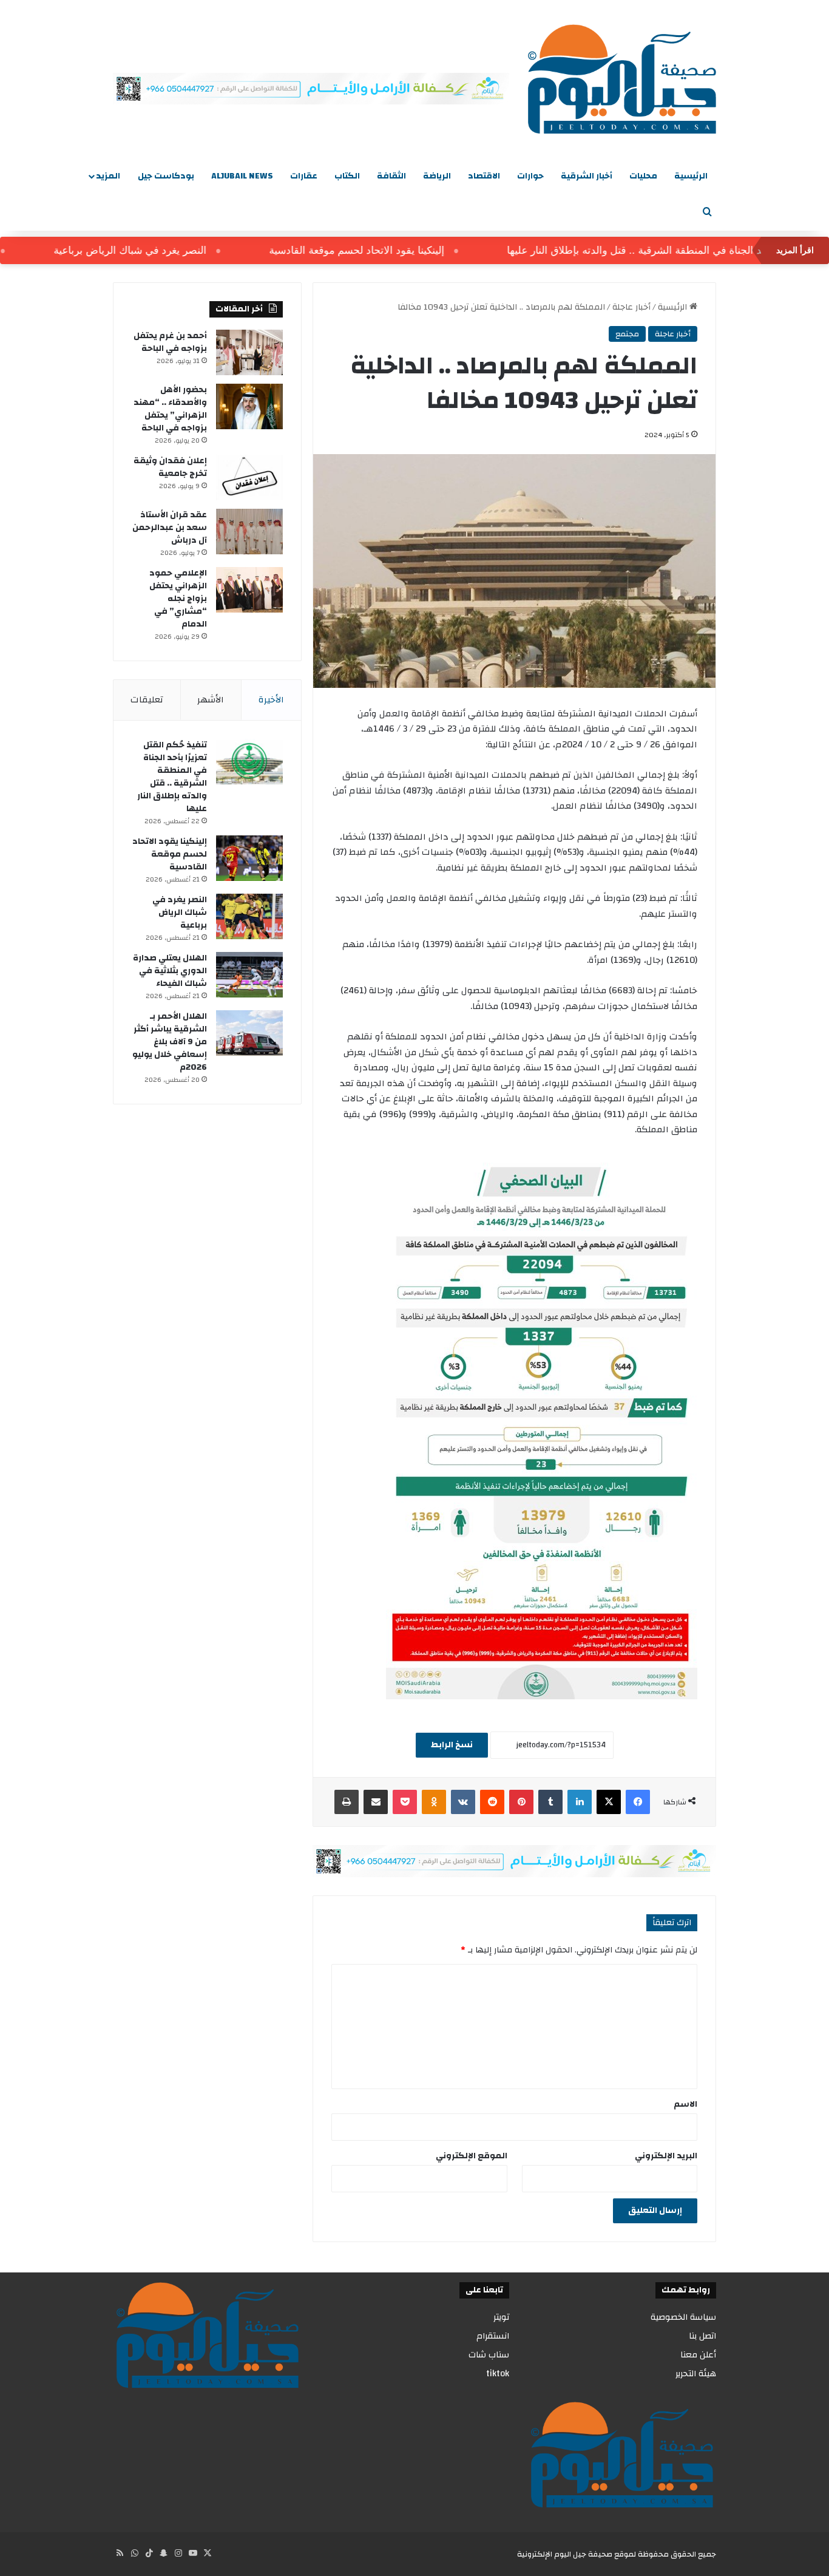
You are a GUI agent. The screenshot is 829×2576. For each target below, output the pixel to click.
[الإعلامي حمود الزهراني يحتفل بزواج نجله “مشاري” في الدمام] (249, 590)
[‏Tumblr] (550, 1802)
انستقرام (493, 2336)
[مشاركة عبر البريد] (376, 1802)
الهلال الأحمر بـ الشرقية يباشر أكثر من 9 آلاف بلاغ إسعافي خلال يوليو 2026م (170, 1042)
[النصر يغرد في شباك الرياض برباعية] (249, 916)
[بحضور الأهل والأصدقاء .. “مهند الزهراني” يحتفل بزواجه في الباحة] (249, 406)
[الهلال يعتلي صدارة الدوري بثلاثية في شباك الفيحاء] (249, 975)
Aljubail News (242, 176)
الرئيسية (691, 176)
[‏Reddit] (492, 1802)
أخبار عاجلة (631, 307)
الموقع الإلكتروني (472, 2156)
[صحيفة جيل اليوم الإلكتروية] (622, 79)
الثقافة (391, 176)
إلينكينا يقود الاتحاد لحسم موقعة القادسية (394, 250)
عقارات (304, 176)
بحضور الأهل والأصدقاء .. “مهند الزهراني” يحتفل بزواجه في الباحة (170, 409)
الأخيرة (271, 700)
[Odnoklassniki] (434, 1802)
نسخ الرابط (452, 1745)
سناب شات (489, 2355)
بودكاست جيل (166, 176)
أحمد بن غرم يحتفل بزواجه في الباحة (170, 342)
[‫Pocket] (405, 1802)
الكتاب (347, 176)
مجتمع (627, 334)
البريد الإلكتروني (666, 2156)
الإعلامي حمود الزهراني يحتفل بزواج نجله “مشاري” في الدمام (178, 599)
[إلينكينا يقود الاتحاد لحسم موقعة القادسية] (249, 858)
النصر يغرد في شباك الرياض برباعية (167, 250)
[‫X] (609, 1802)
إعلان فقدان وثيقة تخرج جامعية (170, 467)
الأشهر (211, 700)
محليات (643, 176)
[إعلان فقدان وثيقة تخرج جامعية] (249, 477)
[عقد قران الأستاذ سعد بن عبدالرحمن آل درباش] (249, 532)
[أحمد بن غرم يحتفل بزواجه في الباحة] (249, 352)
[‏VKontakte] (463, 1802)
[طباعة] (347, 1802)
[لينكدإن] (580, 1802)
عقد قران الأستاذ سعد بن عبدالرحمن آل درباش (170, 528)
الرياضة (437, 176)
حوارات (530, 176)
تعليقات (147, 700)
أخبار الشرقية (587, 176)
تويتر (501, 2317)
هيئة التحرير (696, 2374)
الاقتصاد (484, 176)
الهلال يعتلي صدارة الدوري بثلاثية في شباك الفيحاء (170, 971)
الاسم (685, 2104)
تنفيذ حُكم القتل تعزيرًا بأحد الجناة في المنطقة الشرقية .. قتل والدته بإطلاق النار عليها (172, 777)
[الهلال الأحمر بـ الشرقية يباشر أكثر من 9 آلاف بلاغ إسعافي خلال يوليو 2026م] (249, 1033)
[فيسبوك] (638, 1802)
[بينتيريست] (521, 1802)
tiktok (498, 2374)
